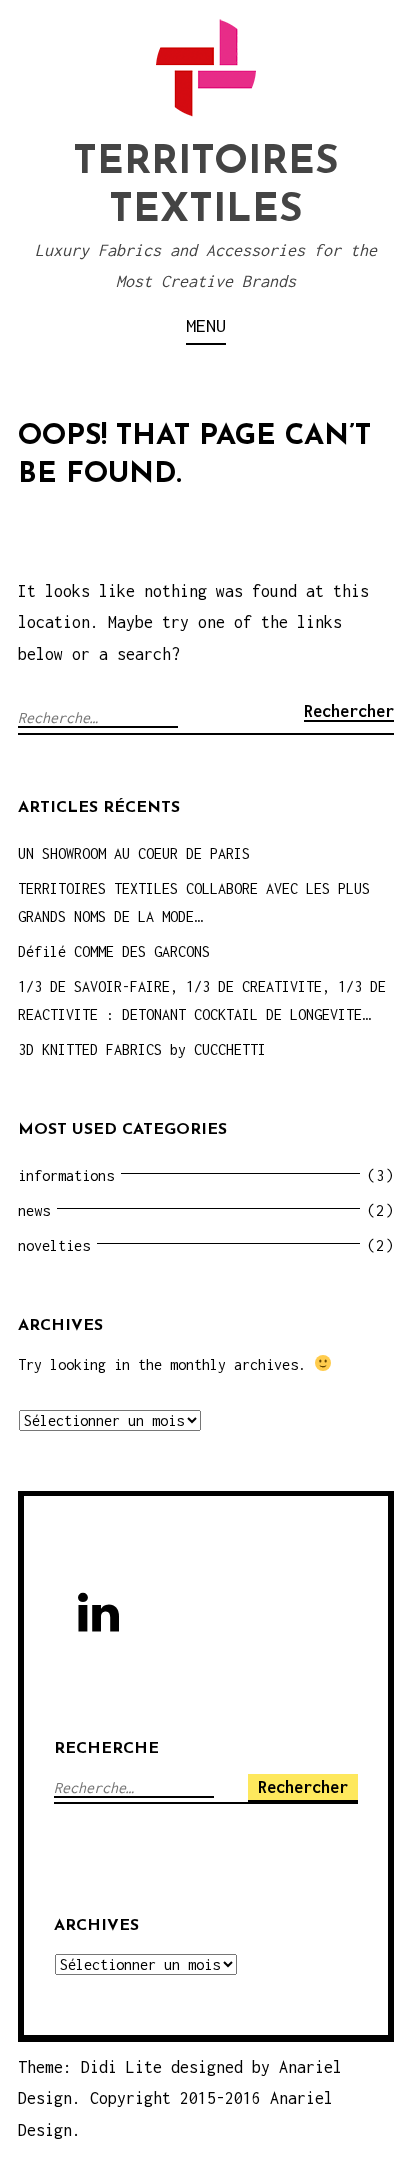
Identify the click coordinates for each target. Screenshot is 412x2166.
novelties (54, 1245)
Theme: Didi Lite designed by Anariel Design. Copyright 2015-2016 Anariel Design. (180, 2098)
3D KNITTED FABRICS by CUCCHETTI (142, 1049)
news (34, 1210)
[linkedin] (102, 1617)
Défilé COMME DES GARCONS (114, 951)
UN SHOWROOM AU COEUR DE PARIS (134, 853)
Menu (206, 325)
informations (66, 1175)
